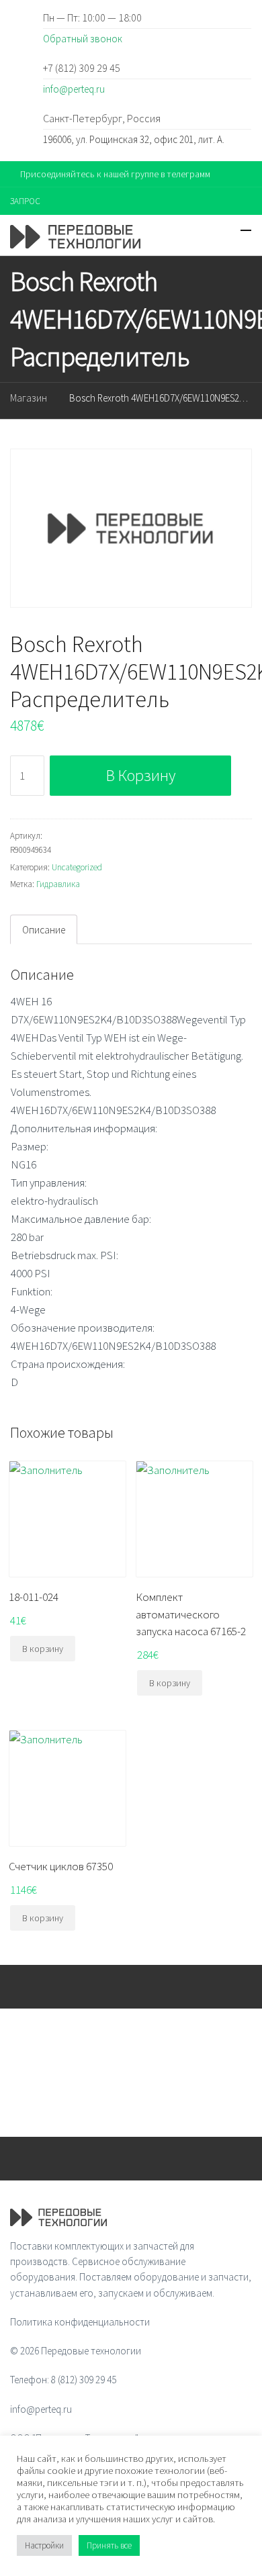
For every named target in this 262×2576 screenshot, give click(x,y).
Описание (44, 930)
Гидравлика (58, 884)
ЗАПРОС (25, 201)
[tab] (44, 929)
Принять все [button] (109, 2545)
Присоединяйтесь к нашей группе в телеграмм (115, 174)
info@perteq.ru (74, 89)
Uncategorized (77, 867)
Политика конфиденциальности (80, 2322)
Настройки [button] (44, 2545)
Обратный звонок (83, 39)
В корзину (141, 775)
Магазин (29, 398)
